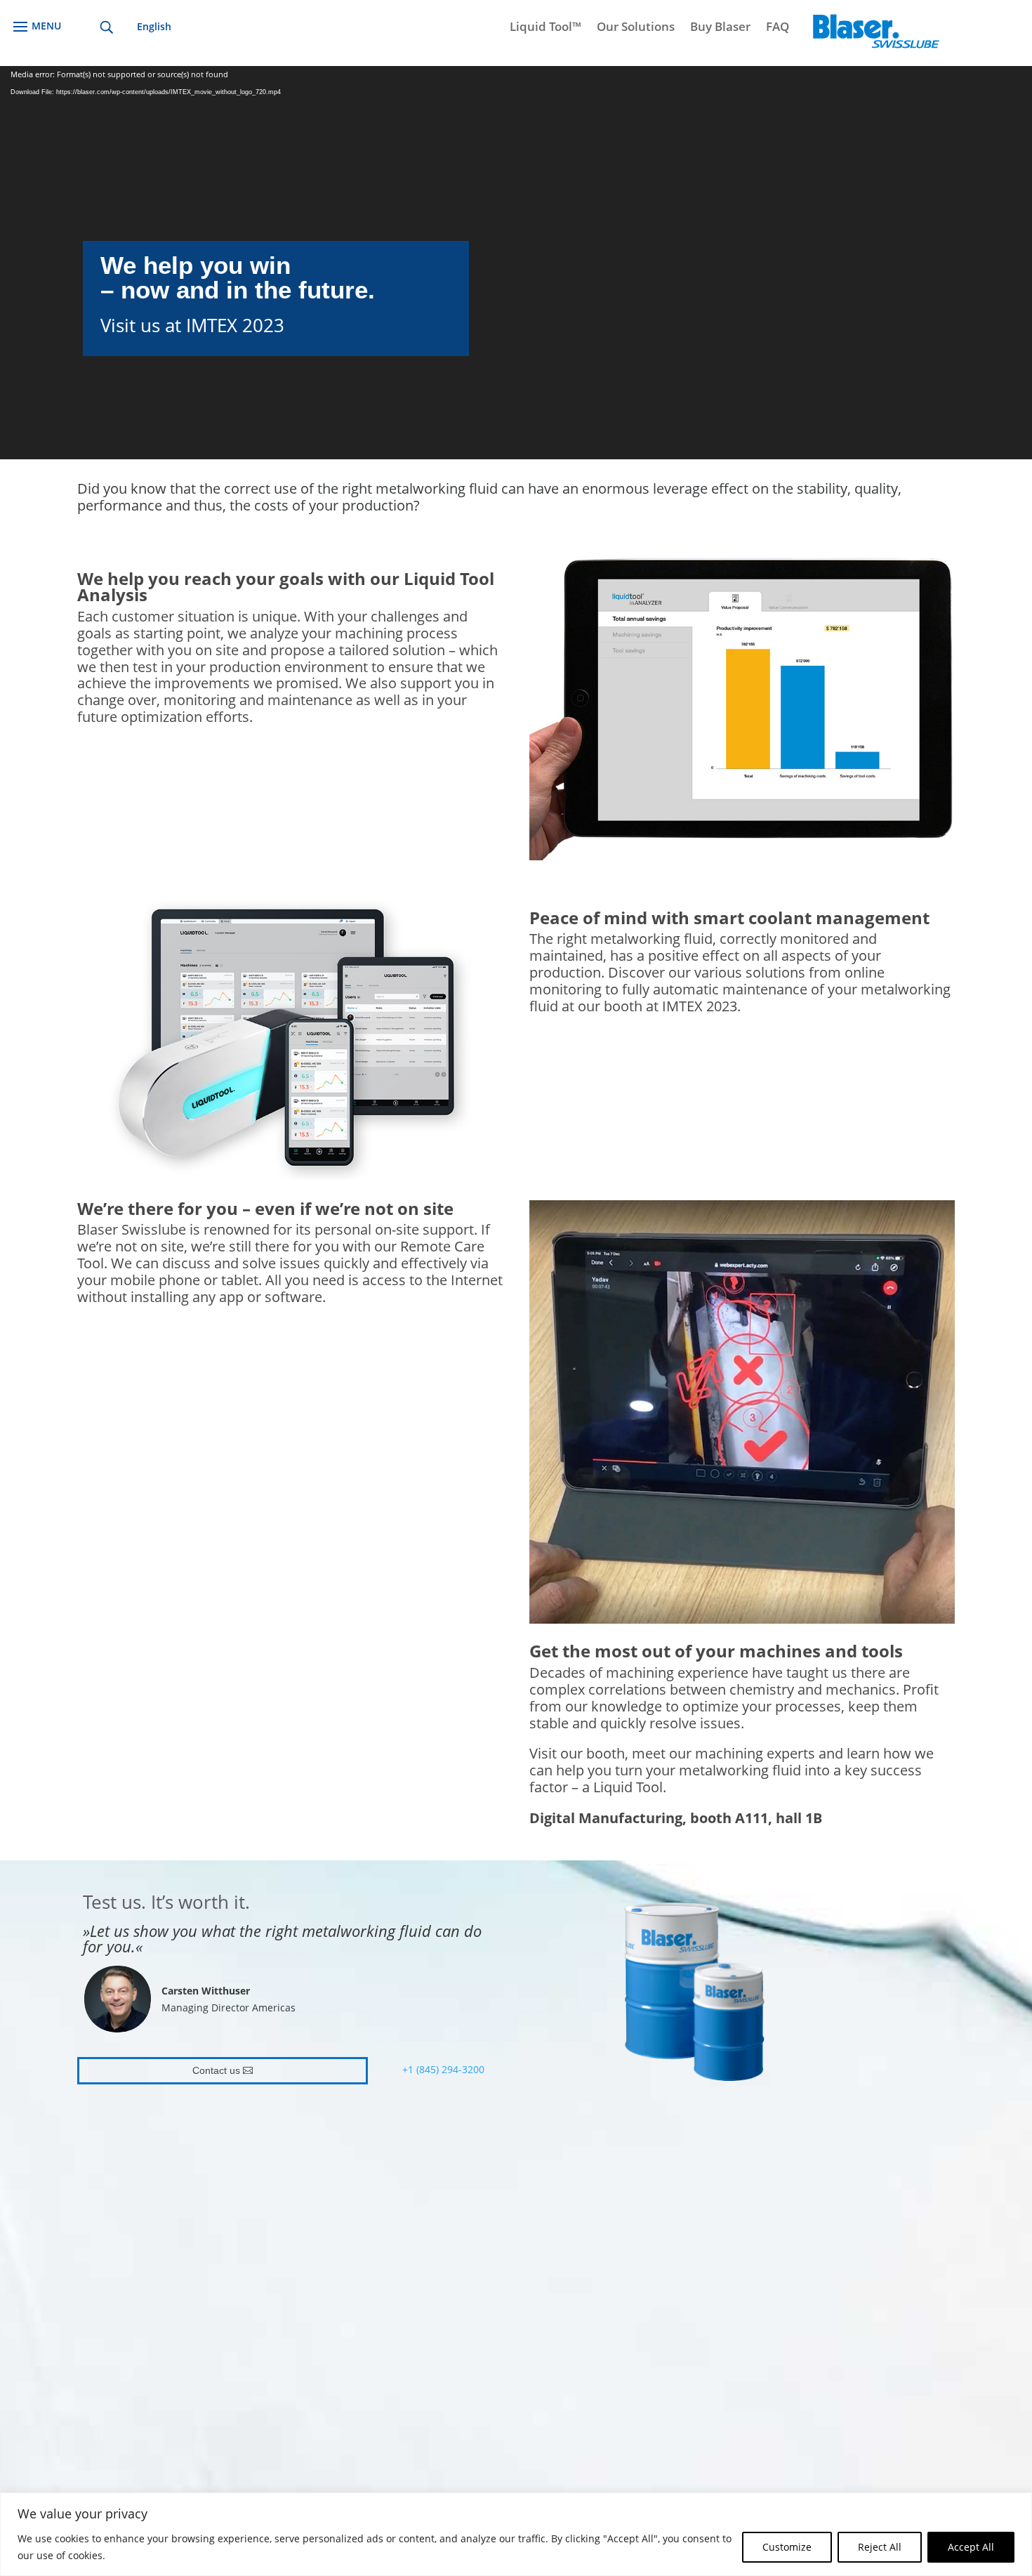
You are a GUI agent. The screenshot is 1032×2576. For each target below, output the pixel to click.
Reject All (880, 2547)
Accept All (971, 2547)
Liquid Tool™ (545, 28)
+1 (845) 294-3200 (443, 2069)
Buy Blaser (720, 28)
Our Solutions (636, 28)
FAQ (778, 28)
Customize (787, 2547)
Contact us (216, 2070)
